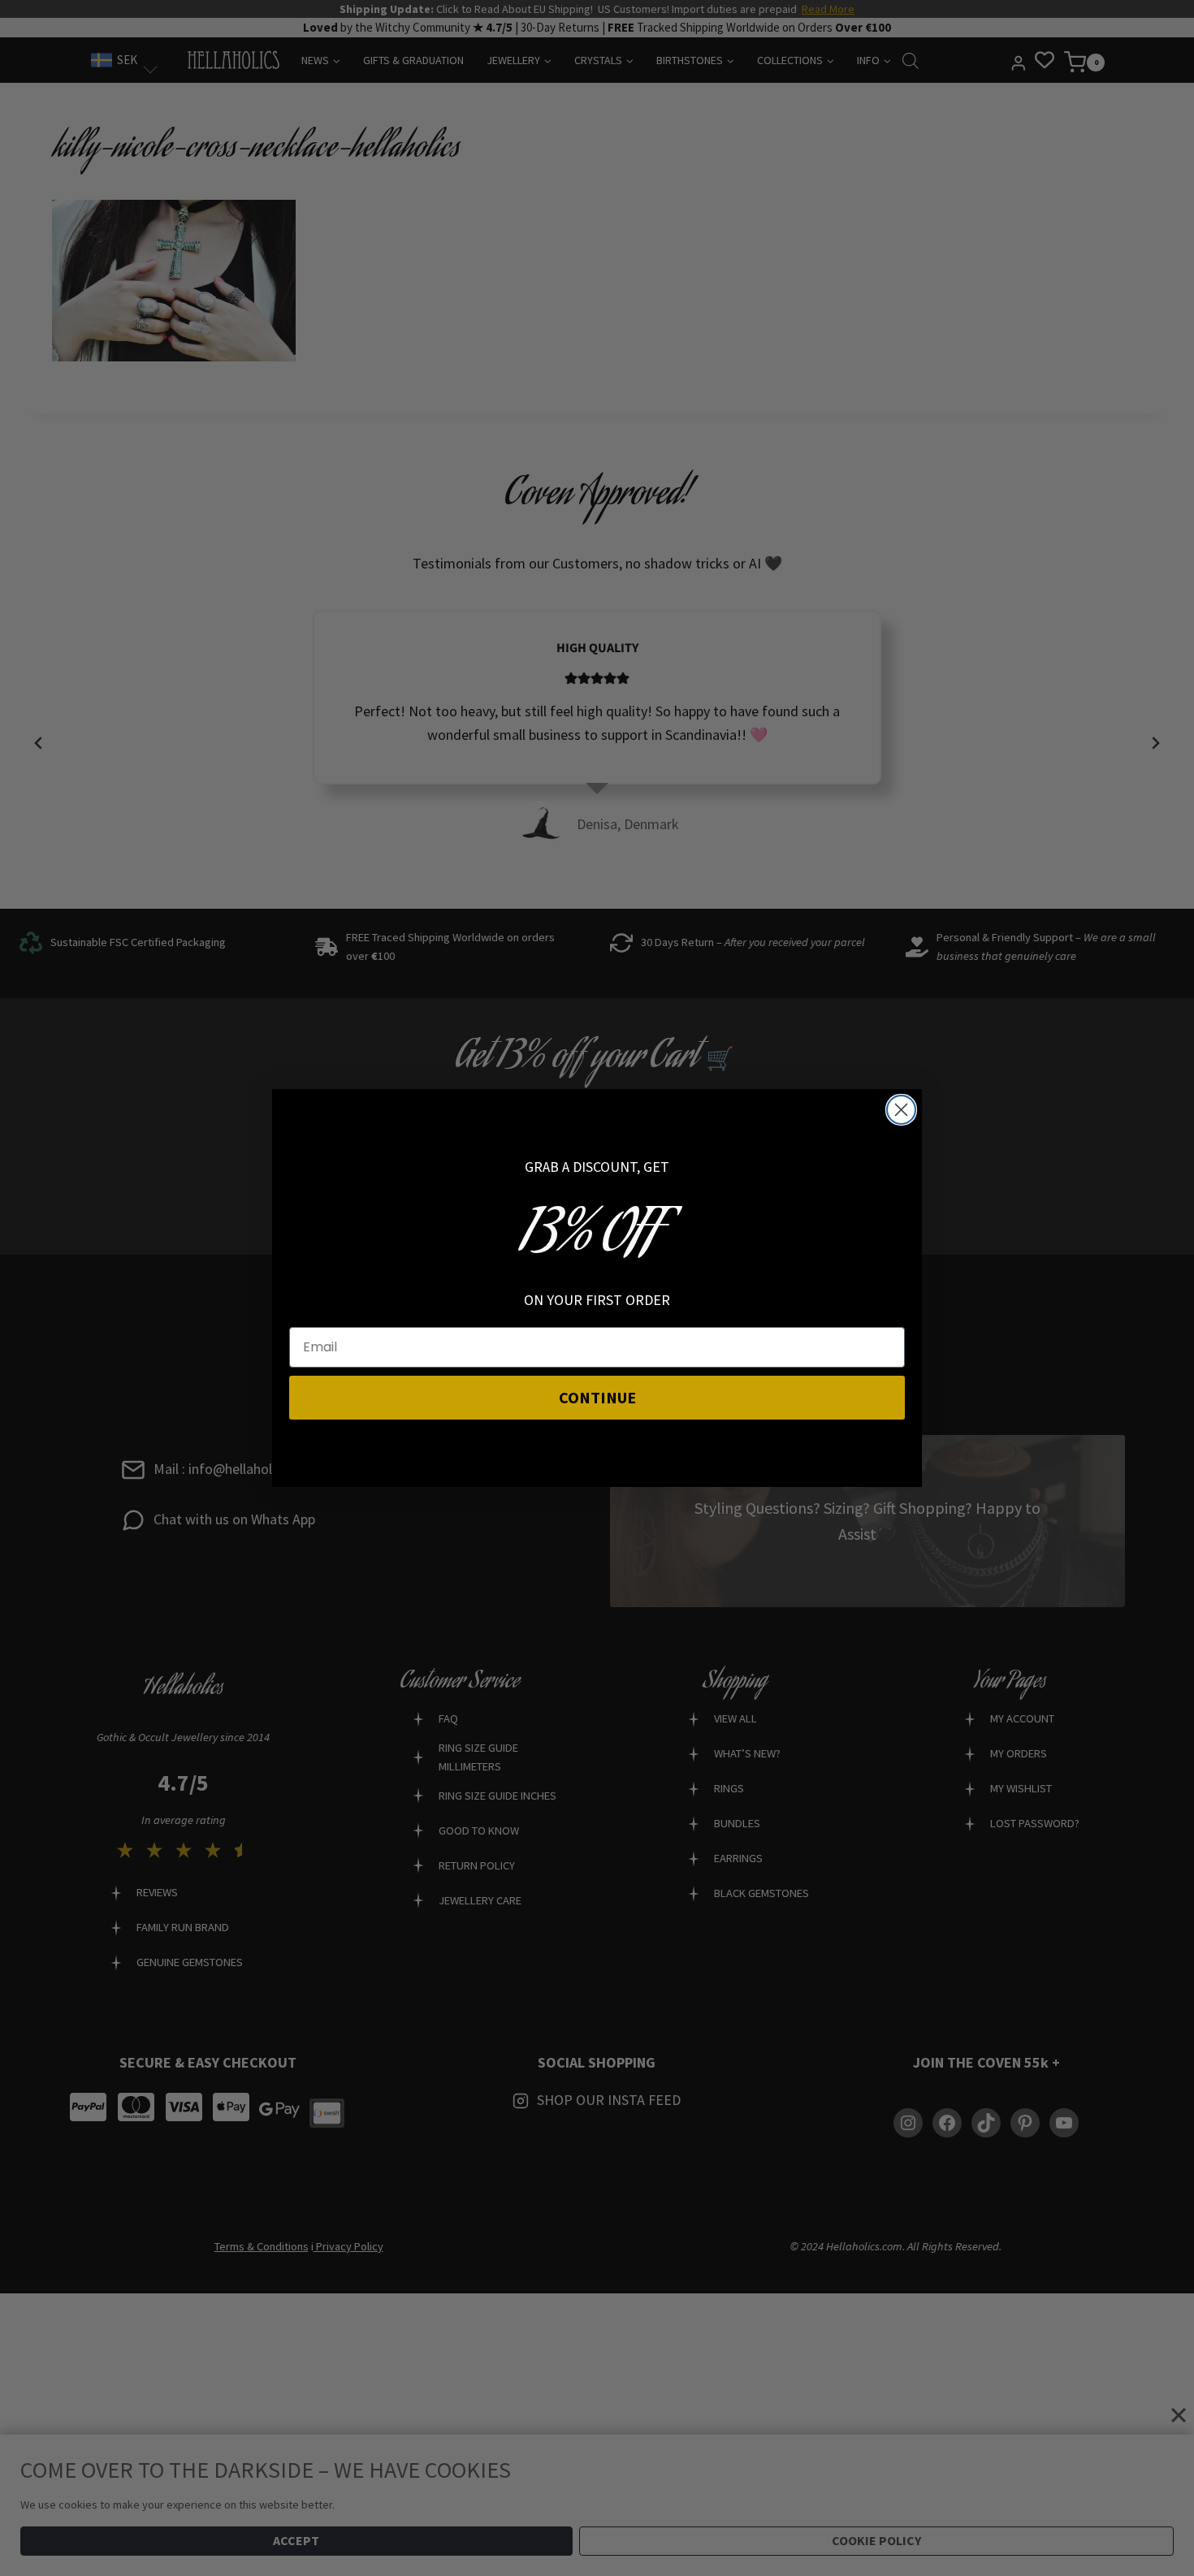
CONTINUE (597, 1397)
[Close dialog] (901, 1110)
